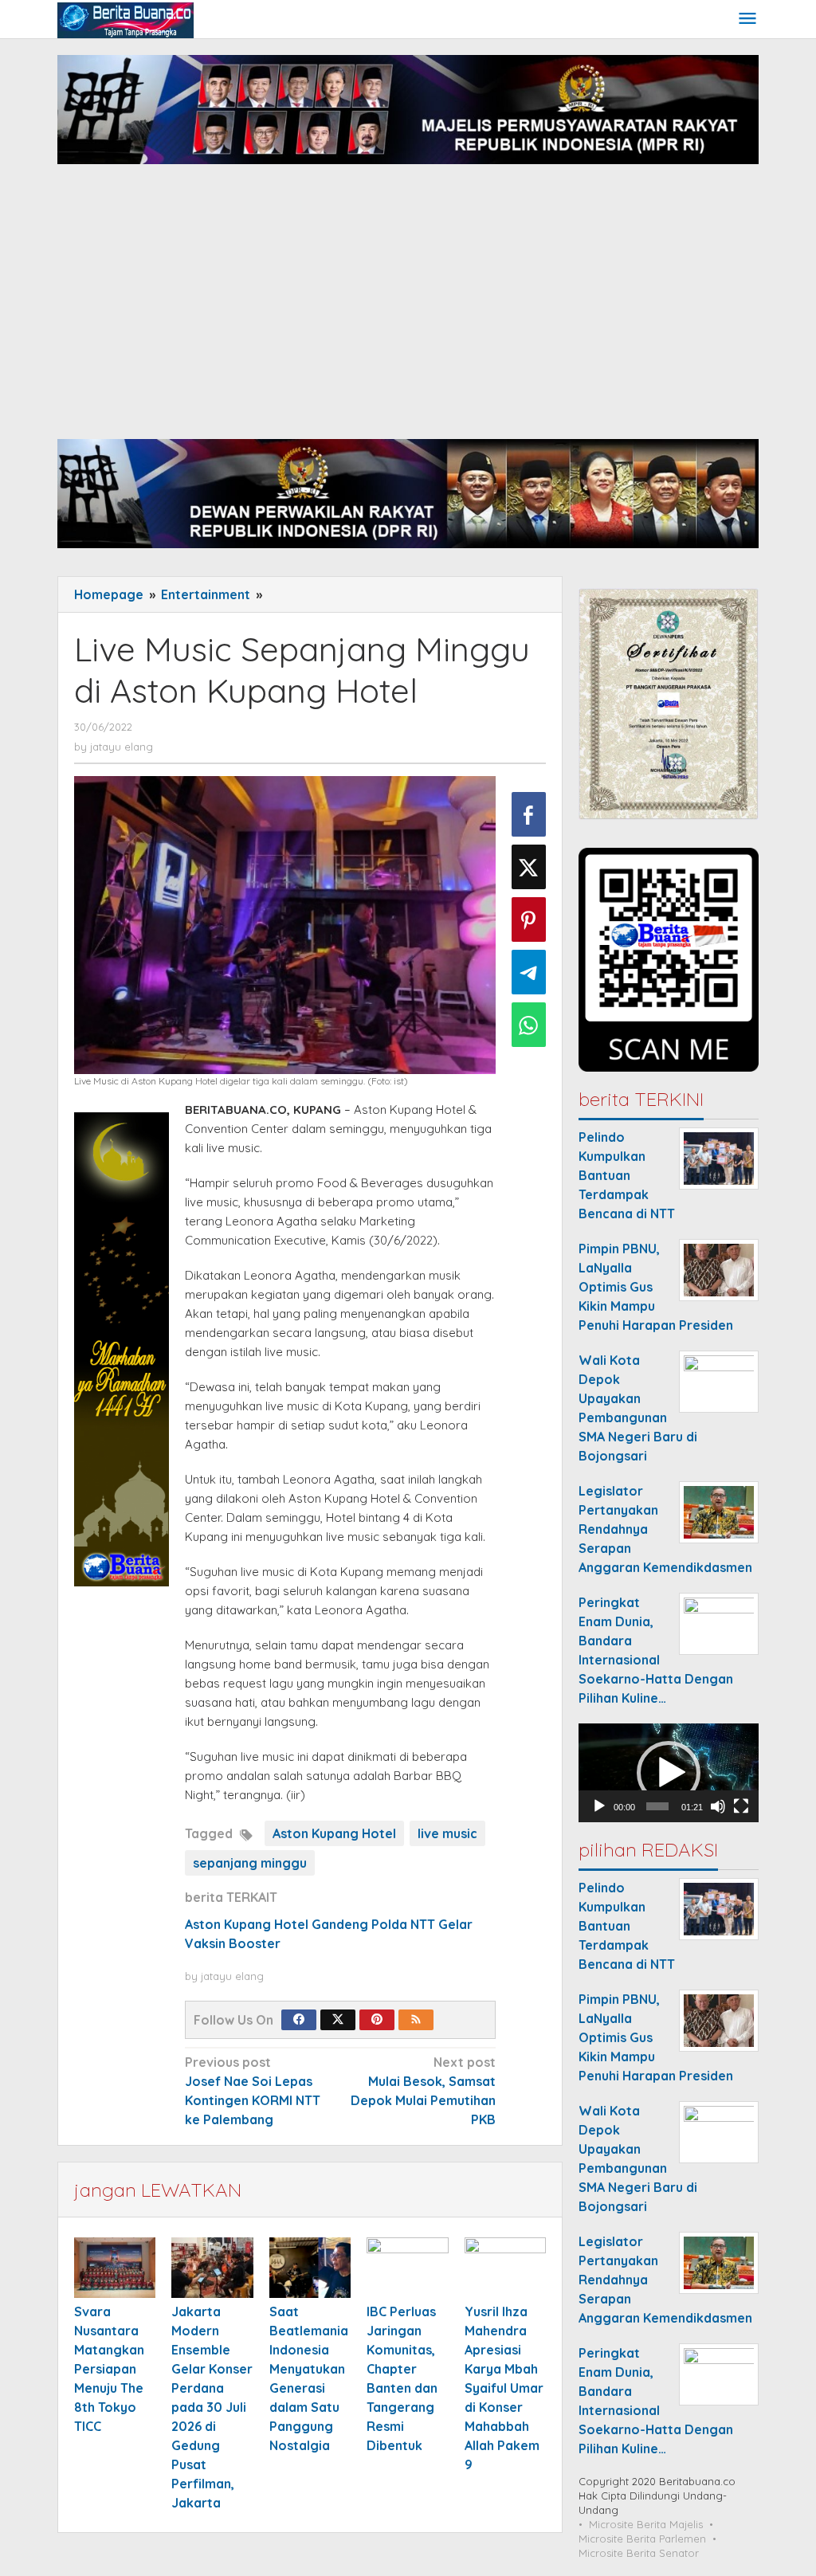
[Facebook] (299, 2020)
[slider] (657, 1806)
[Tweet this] (529, 867)
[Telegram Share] (529, 972)
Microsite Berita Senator (639, 2553)
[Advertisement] (408, 312)
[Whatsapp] (529, 1025)
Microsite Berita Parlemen (642, 2539)
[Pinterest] (377, 2020)
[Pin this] (529, 919)
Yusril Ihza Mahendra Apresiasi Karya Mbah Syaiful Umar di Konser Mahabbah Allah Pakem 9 (504, 2388)
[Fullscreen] (741, 1806)
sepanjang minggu (250, 1863)
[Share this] (529, 814)
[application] (669, 1773)
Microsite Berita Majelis (646, 2524)
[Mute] (718, 1806)
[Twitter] (338, 2020)
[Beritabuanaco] (126, 19)
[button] (669, 1773)
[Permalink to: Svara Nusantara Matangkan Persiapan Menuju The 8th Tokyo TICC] (115, 2268)
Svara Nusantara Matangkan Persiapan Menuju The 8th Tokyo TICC (109, 2369)
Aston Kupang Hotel (334, 1833)
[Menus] (747, 20)
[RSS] (416, 2020)
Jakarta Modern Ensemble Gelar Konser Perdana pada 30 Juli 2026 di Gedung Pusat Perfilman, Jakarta (212, 2407)
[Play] (599, 1806)
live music (447, 1833)
